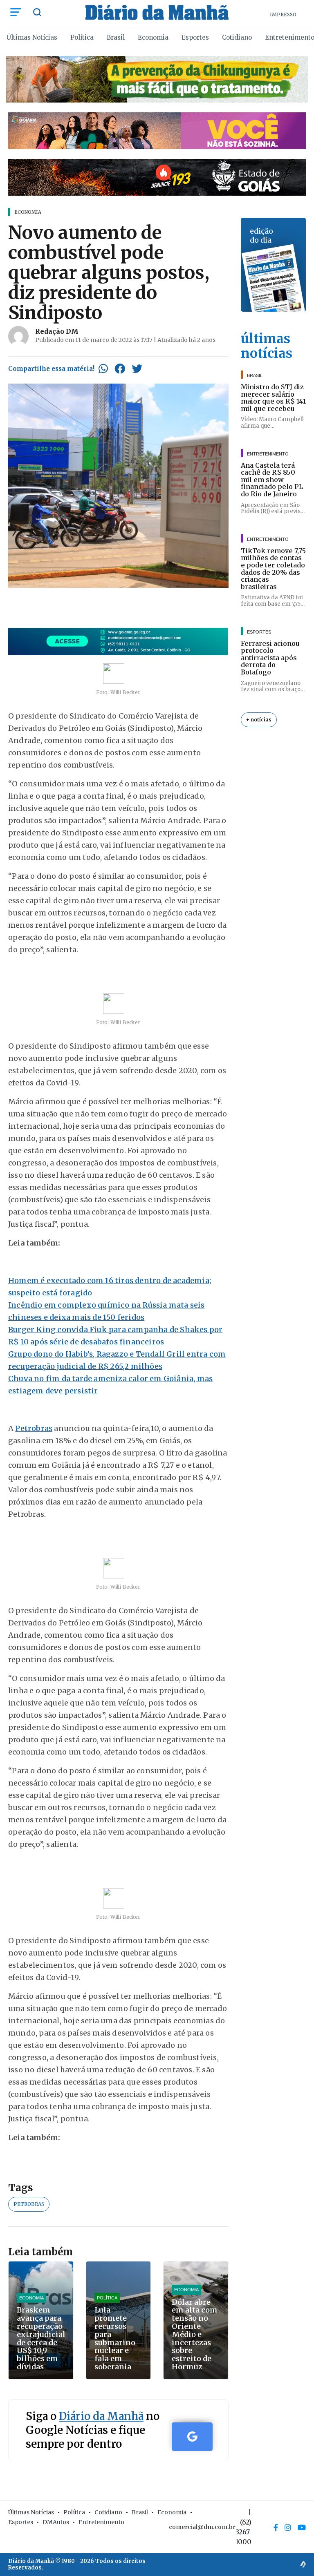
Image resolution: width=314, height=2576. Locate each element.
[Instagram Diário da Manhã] (288, 2527)
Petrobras (34, 1428)
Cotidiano (237, 37)
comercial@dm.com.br (202, 2527)
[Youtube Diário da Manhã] (302, 2527)
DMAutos (56, 2522)
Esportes (195, 37)
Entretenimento (101, 2522)
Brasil (116, 37)
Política (82, 37)
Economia (153, 37)
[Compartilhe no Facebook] (120, 368)
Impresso (283, 15)
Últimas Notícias (32, 37)
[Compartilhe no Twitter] (137, 368)
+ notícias (259, 720)
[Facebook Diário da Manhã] (276, 2527)
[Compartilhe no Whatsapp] (103, 368)
